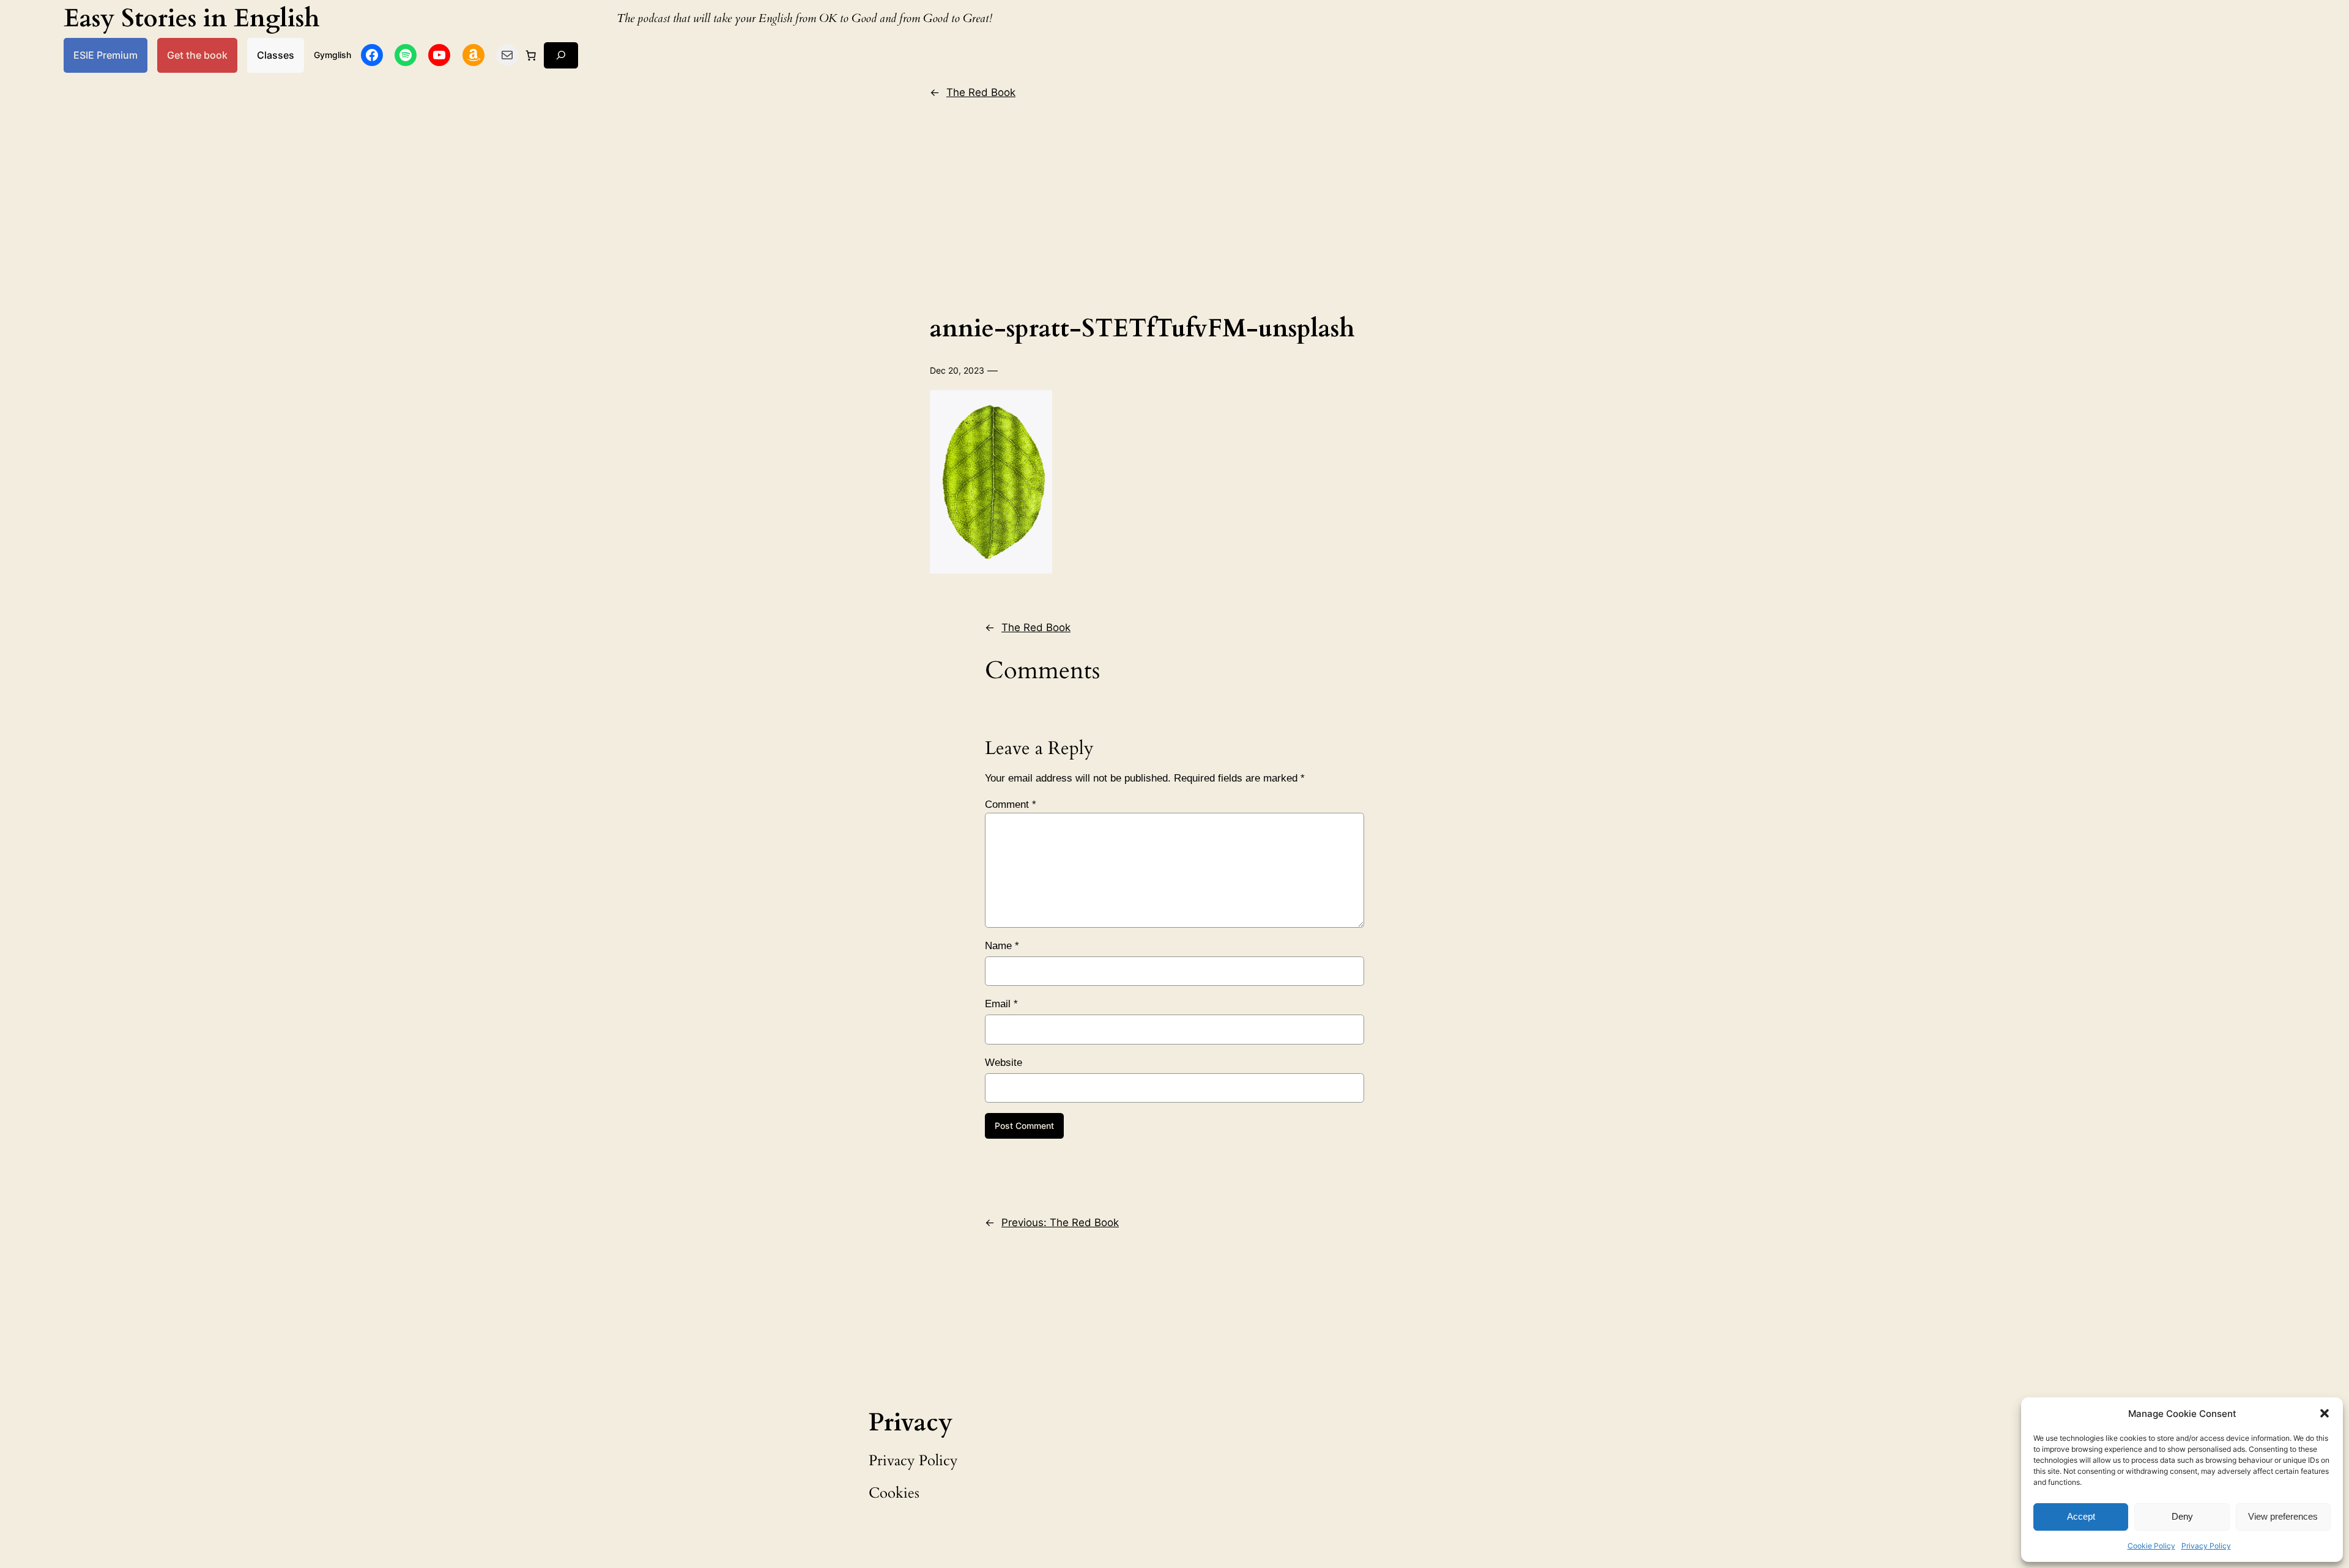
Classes (276, 55)
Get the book (197, 55)
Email (1001, 1004)
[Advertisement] (1174, 204)
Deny (2182, 1516)
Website (1004, 1063)
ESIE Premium (106, 55)
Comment (1011, 804)
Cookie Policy (2151, 1546)
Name (1002, 946)
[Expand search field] (561, 55)
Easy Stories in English (192, 19)
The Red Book (981, 92)
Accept (2081, 1516)
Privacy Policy (2206, 1546)
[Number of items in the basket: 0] (531, 55)
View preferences (2283, 1516)
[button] (2325, 1413)
